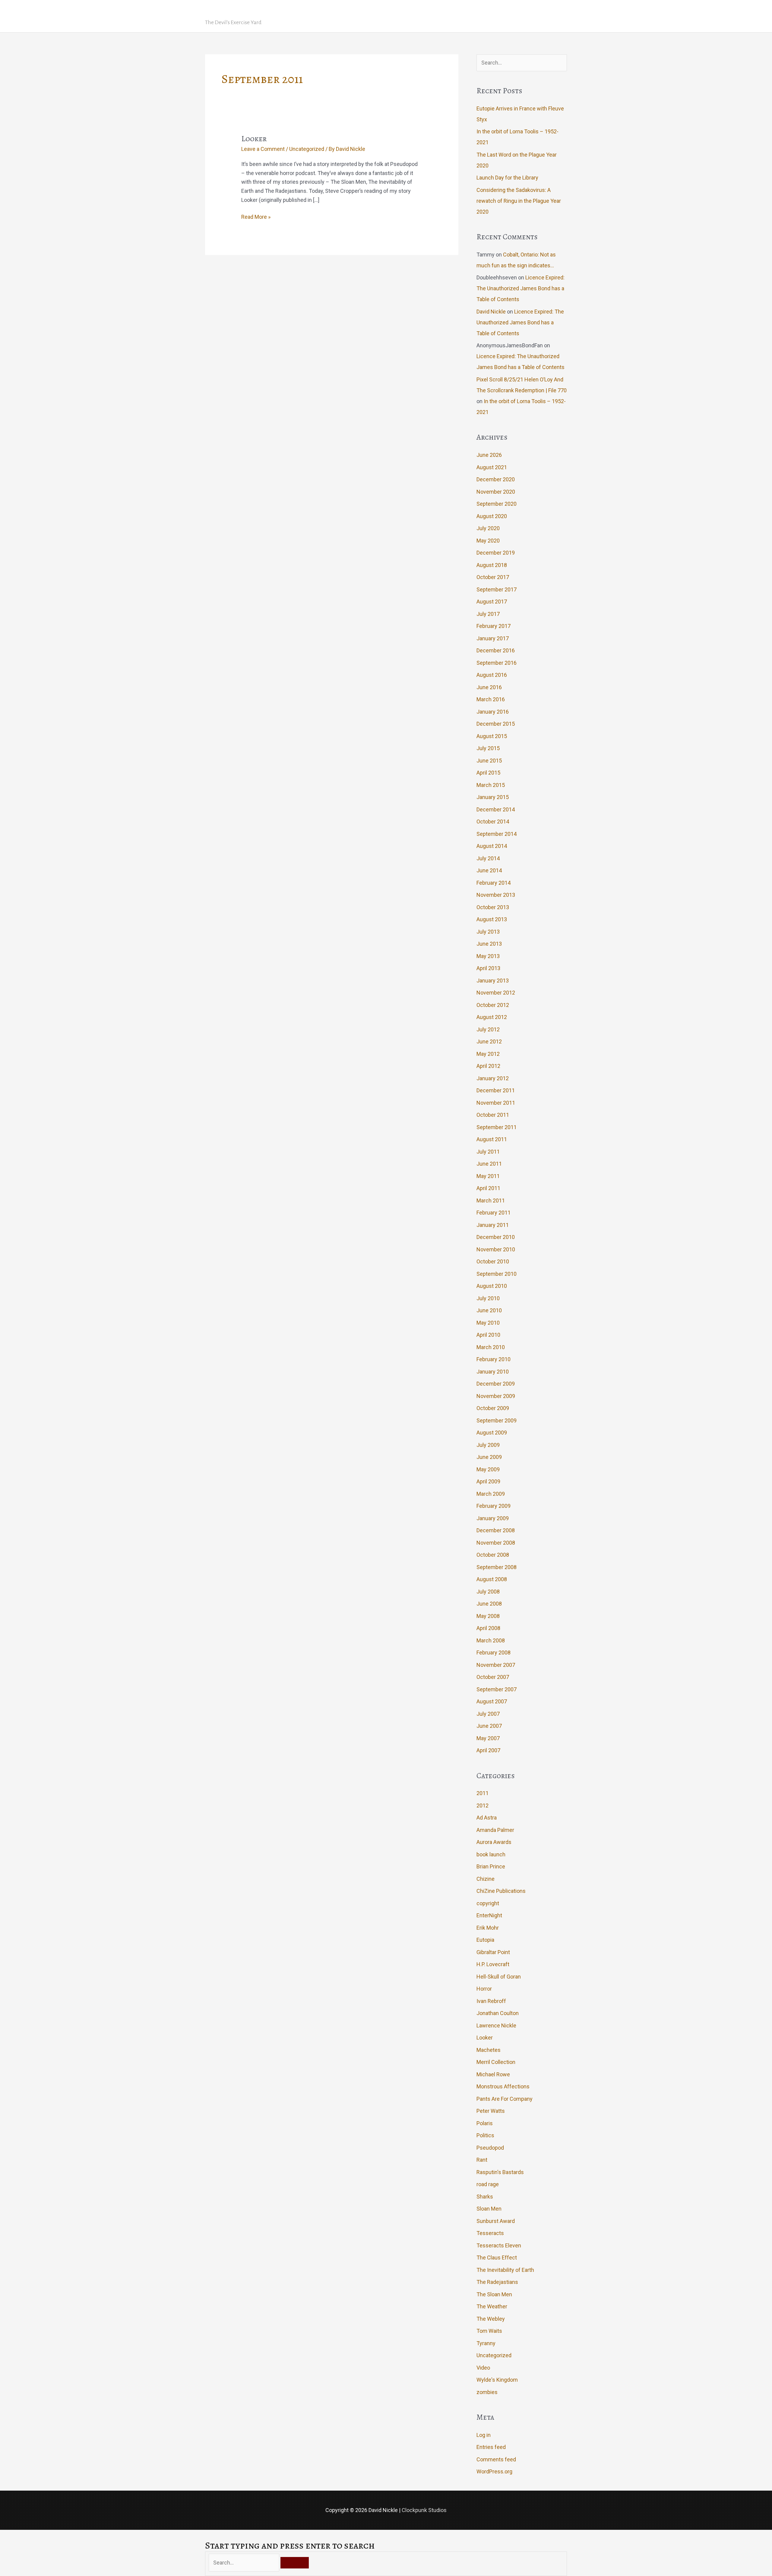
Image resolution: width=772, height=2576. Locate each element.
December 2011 (496, 1090)
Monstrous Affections (503, 2086)
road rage (488, 2184)
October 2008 (493, 1555)
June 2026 (489, 455)
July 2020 (488, 528)
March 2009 (491, 1494)
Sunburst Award (496, 2221)
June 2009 (489, 1457)
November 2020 (496, 492)
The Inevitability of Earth (505, 2270)
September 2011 (497, 1127)
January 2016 (493, 712)
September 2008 (497, 1567)
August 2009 (492, 1433)
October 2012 (493, 1005)
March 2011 (491, 1200)
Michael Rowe (493, 2074)
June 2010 (489, 1310)
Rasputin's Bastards (500, 2172)
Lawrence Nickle (496, 2025)
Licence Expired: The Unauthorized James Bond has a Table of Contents (520, 288)
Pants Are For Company (505, 2099)
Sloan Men (489, 2209)
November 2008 (496, 1543)
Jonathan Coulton (498, 2013)
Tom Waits (489, 2331)
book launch (491, 1854)
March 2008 (491, 1640)
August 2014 (492, 846)
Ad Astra (487, 1818)
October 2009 (493, 1408)
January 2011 (493, 1225)
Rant (482, 2160)
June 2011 (489, 1164)
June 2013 (489, 944)
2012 (482, 1805)
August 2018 (492, 565)
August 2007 (492, 1701)
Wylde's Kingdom (497, 2380)
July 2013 (488, 932)
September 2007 (497, 1689)
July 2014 (488, 858)
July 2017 (488, 614)
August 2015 (492, 736)
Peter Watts (491, 2111)
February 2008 (494, 1653)
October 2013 (493, 907)
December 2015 (496, 724)
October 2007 (493, 1677)
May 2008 (488, 1616)
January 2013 (493, 981)
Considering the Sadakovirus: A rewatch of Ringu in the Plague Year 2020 (519, 201)
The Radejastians (497, 2282)
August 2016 (492, 675)
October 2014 (493, 822)
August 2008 (492, 1579)
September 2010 (497, 1274)
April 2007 (488, 1750)
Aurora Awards (494, 1842)
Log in (484, 2435)
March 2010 (491, 1347)
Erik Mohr (488, 1928)
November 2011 (496, 1103)
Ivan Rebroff (491, 2001)
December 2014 (496, 809)
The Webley (491, 2319)
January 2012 (493, 1078)
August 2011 (492, 1139)
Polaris (485, 2123)
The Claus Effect (497, 2258)
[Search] (295, 2563)
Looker (254, 139)
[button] (559, 16)
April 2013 (488, 968)
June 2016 (489, 687)
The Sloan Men (494, 2294)
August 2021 (492, 467)
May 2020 (488, 541)
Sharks (485, 2197)
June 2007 (489, 1726)
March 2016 (491, 699)
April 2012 (488, 1066)
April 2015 (488, 773)
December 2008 (496, 1530)
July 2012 (488, 1029)
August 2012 (492, 1017)
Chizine (486, 1879)
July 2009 (488, 1445)
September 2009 (497, 1420)
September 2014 (497, 834)
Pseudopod (490, 2148)
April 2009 (488, 1481)
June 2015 (489, 761)
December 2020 (496, 479)
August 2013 (492, 919)
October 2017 (493, 577)
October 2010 (493, 1261)
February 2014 (494, 883)
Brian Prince (491, 1866)
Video (483, 2368)
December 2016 (496, 650)
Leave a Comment (263, 149)
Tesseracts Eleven (499, 2245)
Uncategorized (307, 149)
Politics (485, 2135)
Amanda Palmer (495, 1830)
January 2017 (493, 638)
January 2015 (493, 797)
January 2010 (493, 1372)
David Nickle (241, 11)
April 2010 (488, 1335)
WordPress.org (494, 2471)
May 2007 (488, 1738)
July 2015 (488, 748)
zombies (487, 2392)
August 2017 (492, 602)
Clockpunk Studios (424, 2510)
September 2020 (497, 504)
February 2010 (494, 1359)
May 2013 (488, 956)
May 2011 (488, 1176)
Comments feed (496, 2459)
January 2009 (493, 1518)
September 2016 (497, 663)
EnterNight (489, 1915)
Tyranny (486, 2343)
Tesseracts (490, 2233)
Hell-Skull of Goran (499, 1977)
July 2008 (488, 1592)
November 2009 (496, 1396)
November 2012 (496, 993)
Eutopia (485, 1940)
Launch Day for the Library (507, 178)
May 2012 (488, 1054)
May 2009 (488, 1469)
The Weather (492, 2306)
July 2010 (488, 1298)
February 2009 (494, 1506)
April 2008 (488, 1628)
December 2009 (496, 1384)
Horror (484, 1989)
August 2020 (492, 516)
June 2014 (489, 870)
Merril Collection (496, 2062)
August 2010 (492, 1286)
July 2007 (488, 1714)
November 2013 (496, 895)
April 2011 (488, 1188)
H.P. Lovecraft (493, 1964)
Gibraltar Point (493, 1952)
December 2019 (496, 553)
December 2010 (496, 1237)
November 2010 (496, 1249)
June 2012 (489, 1041)
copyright (488, 1903)
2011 (482, 1793)
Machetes (489, 2050)
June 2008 (489, 1604)
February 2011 (494, 1213)
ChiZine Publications (501, 1891)
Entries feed (491, 2447)
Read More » (256, 217)
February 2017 (494, 626)
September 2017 (497, 589)
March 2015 (491, 785)
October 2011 (493, 1115)
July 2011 (488, 1152)
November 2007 (496, 1665)
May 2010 (488, 1323)
